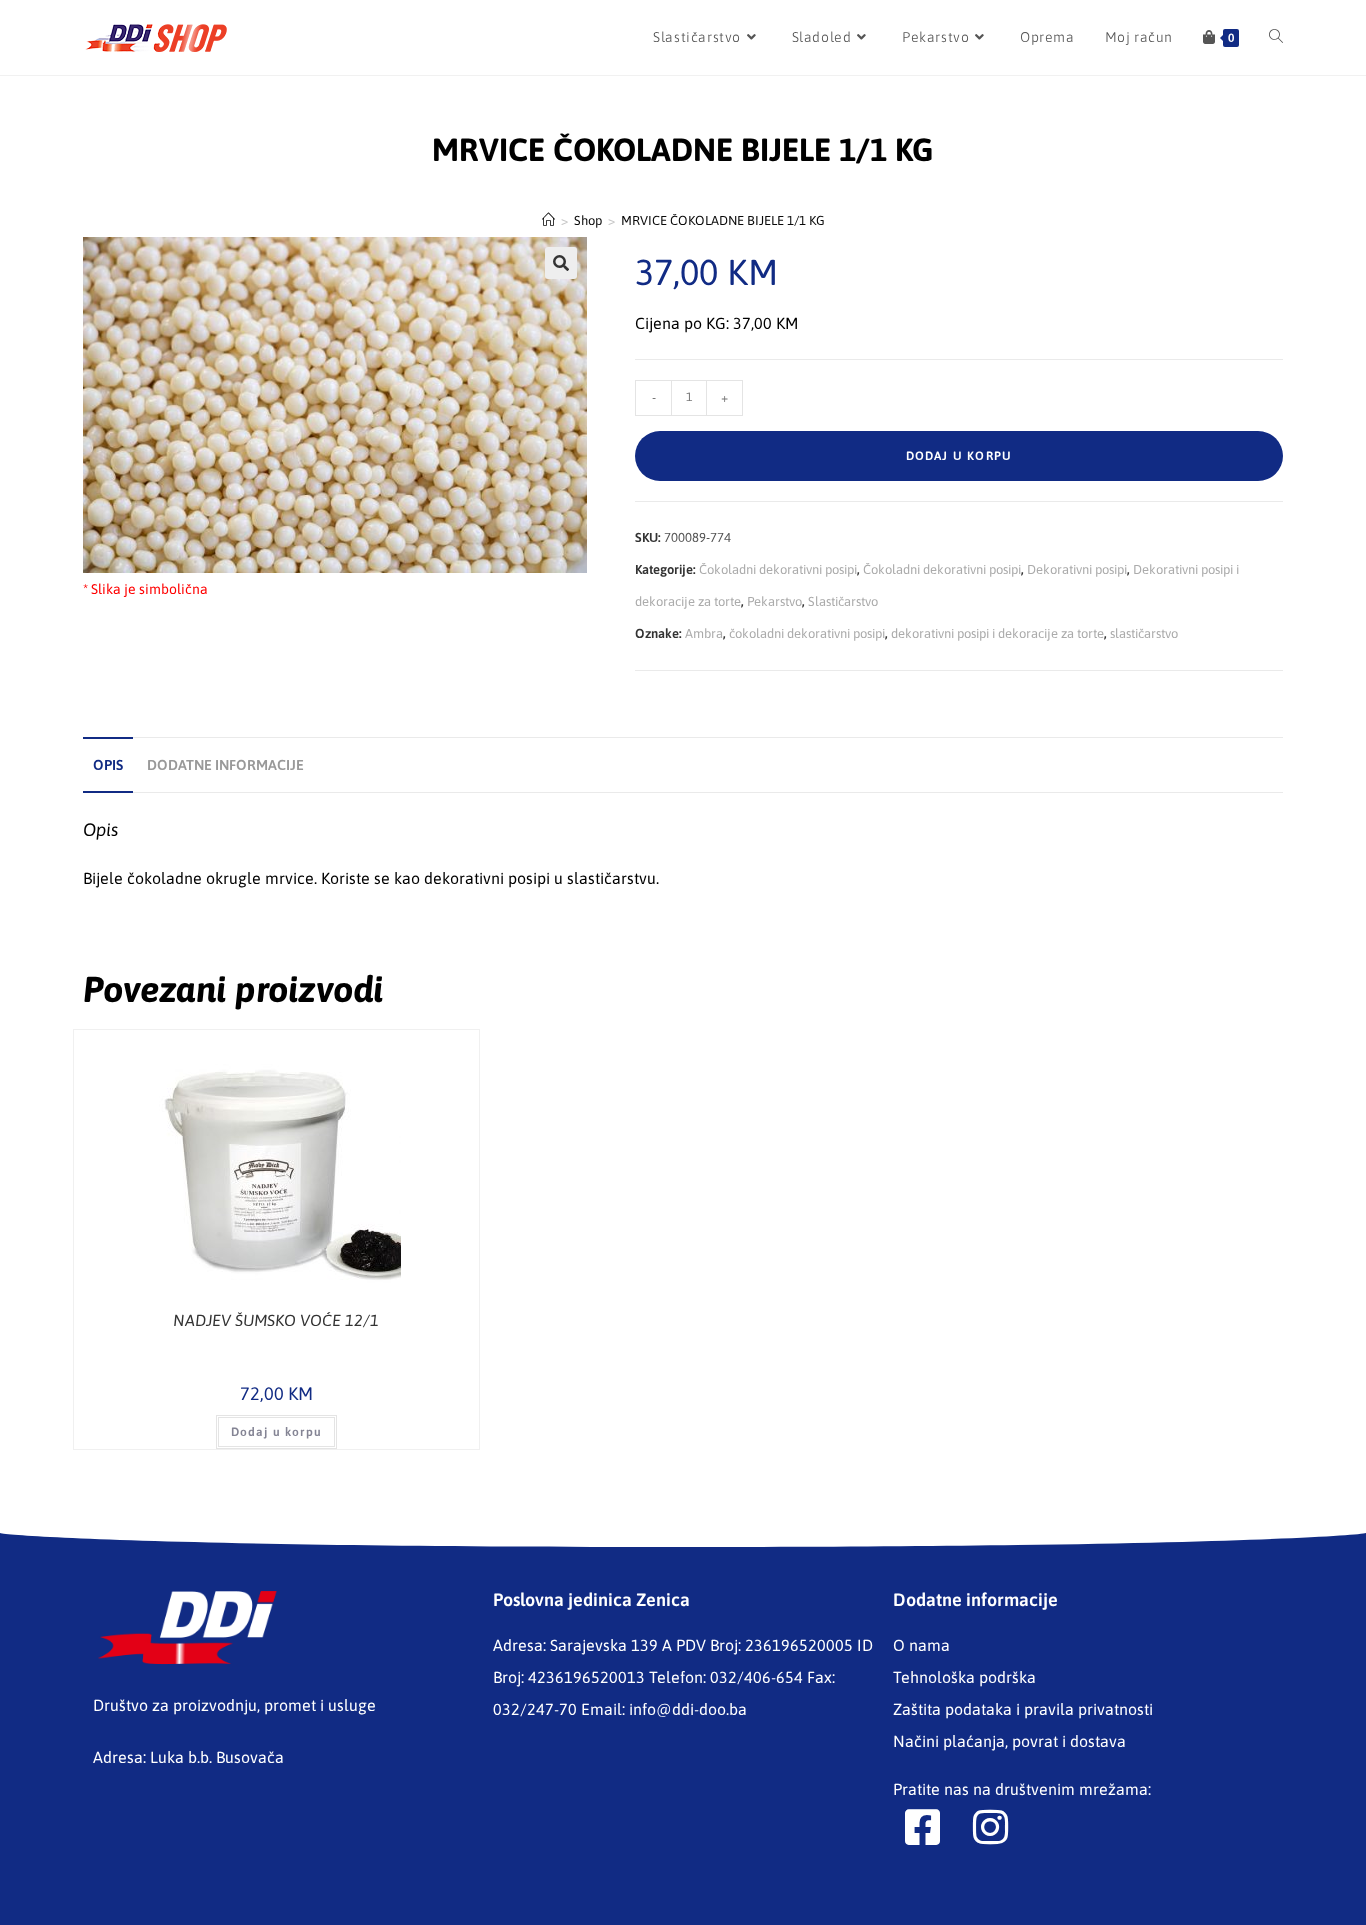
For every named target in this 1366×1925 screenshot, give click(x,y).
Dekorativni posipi (1077, 569)
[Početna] (548, 220)
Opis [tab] (108, 765)
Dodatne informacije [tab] (225, 765)
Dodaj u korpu (959, 456)
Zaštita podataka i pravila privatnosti (1023, 1709)
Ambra (704, 633)
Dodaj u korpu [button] (277, 1432)
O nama (921, 1645)
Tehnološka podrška (964, 1677)
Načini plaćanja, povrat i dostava (1009, 1741)
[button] (561, 263)
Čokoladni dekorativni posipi (778, 569)
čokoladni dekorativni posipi (807, 633)
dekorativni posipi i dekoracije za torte (997, 633)
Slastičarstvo (843, 601)
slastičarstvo (1144, 633)
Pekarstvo (774, 601)
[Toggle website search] (1276, 37)
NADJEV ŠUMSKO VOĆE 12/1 (276, 1320)
